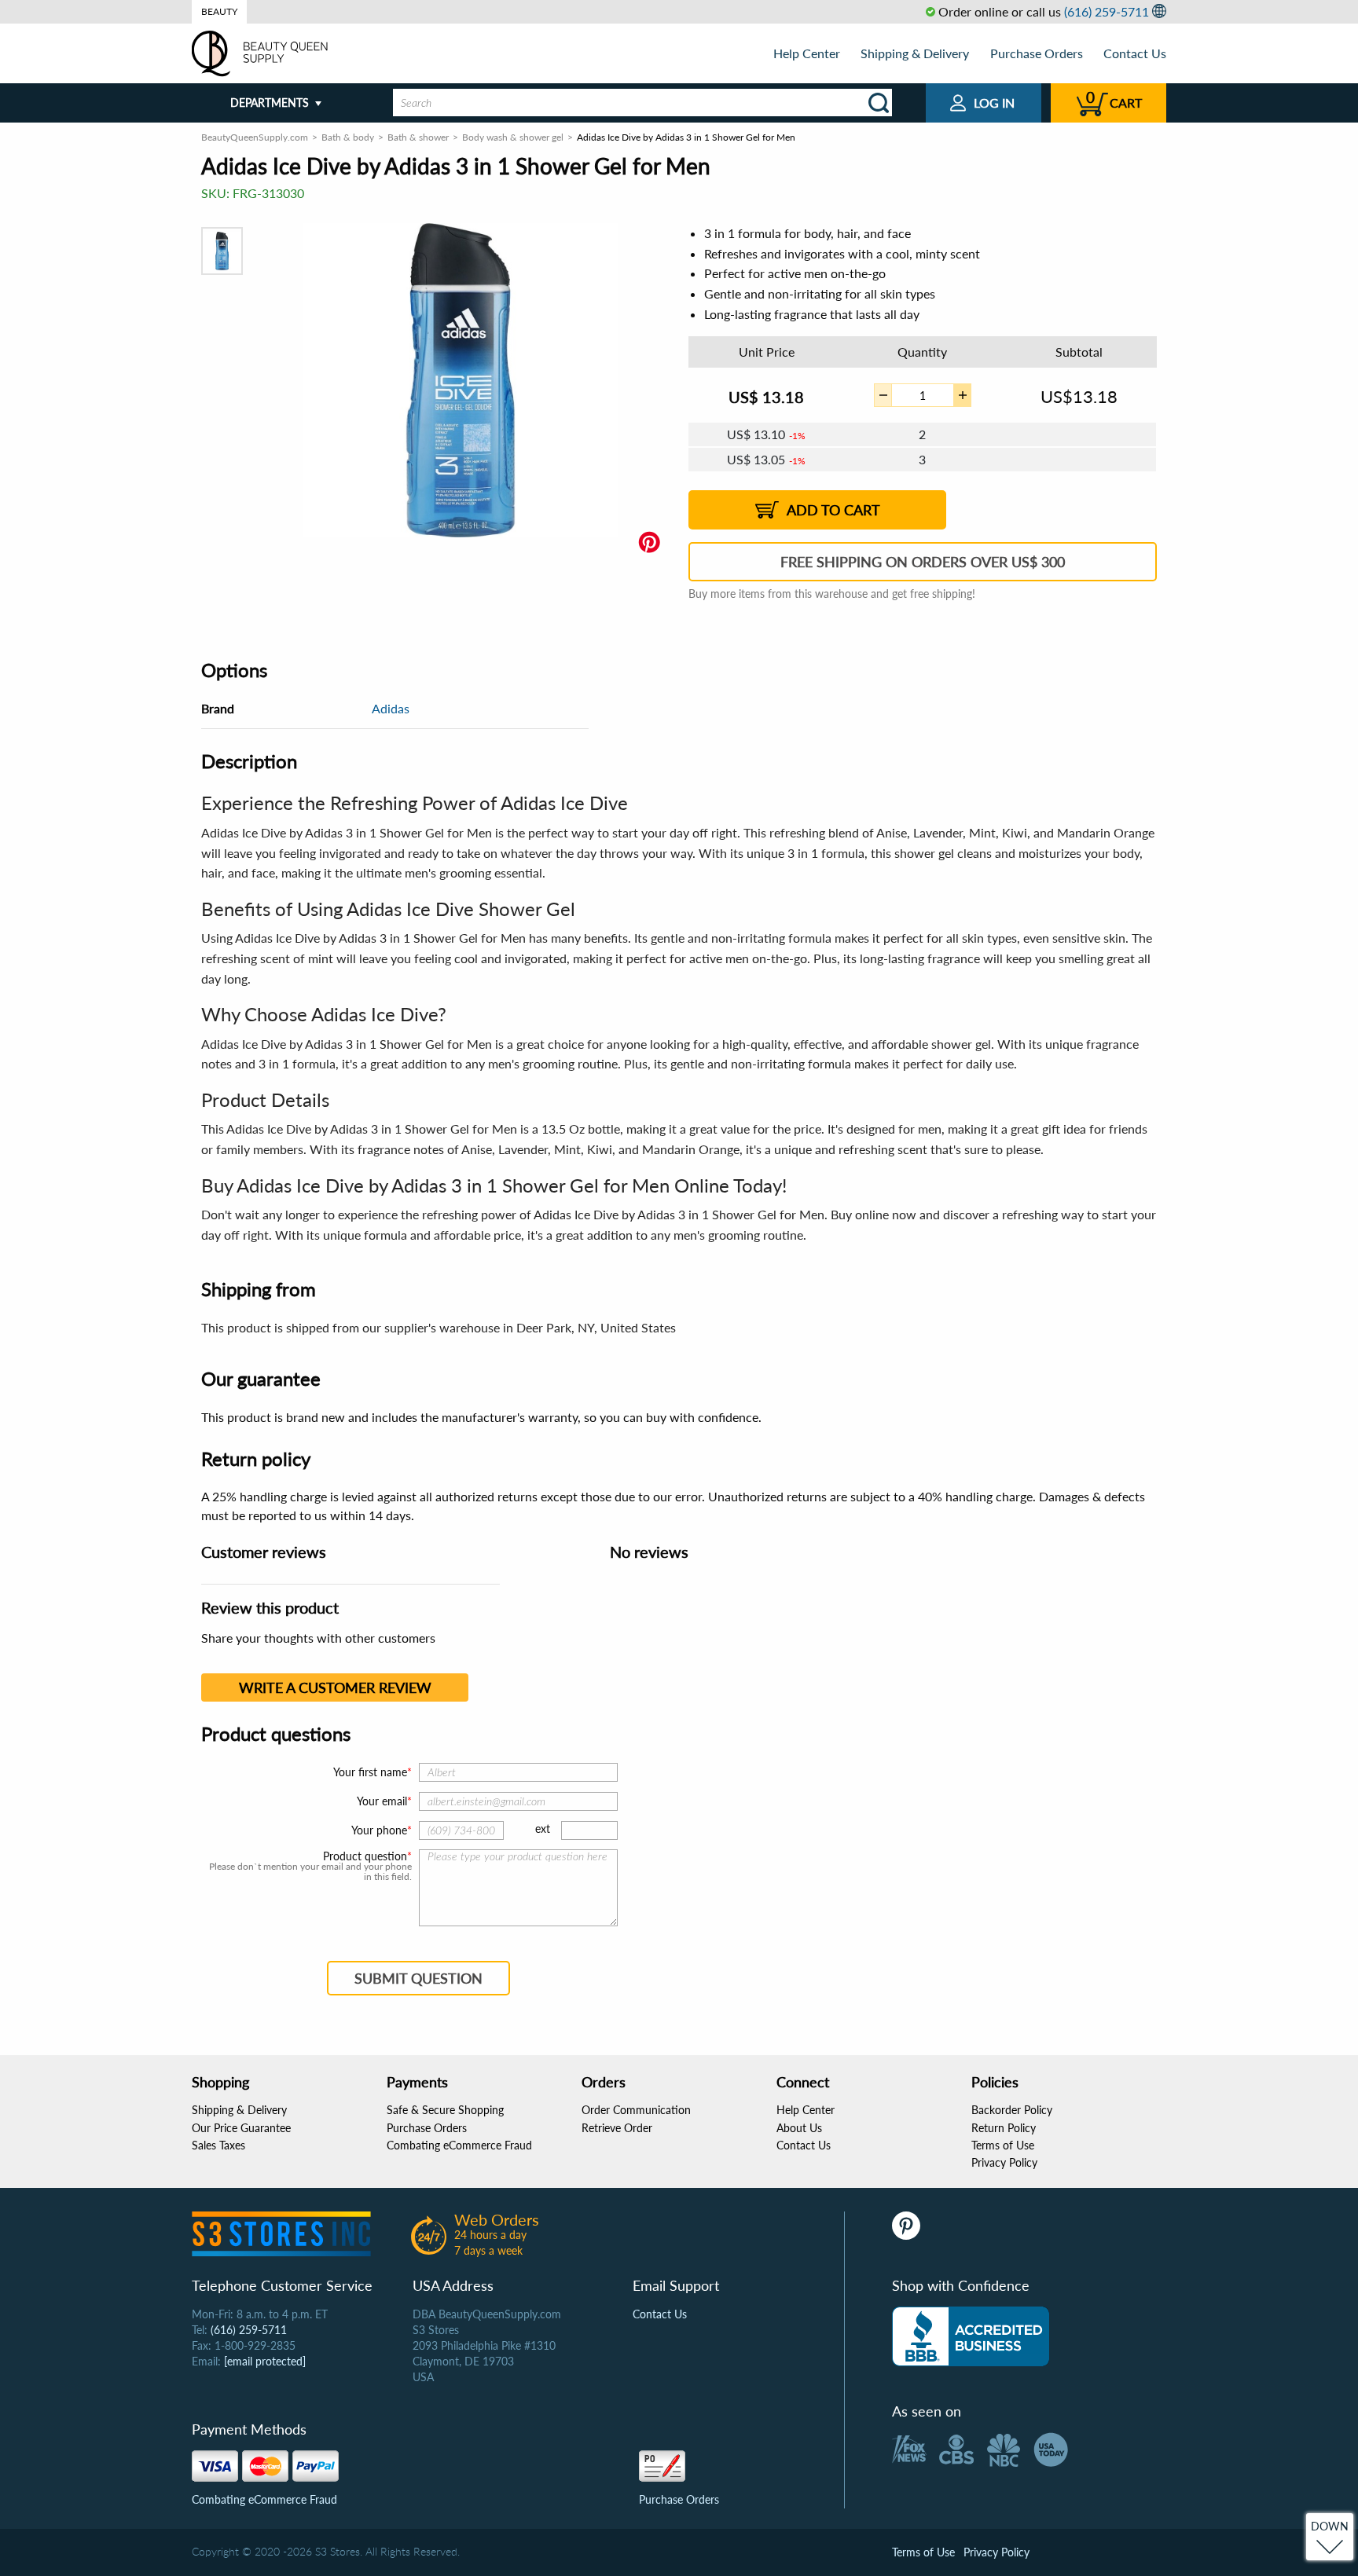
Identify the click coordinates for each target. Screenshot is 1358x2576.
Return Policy (1004, 2128)
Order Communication (636, 2110)
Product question (365, 1856)
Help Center (807, 53)
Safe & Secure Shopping (445, 2110)
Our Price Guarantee (241, 2128)
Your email (382, 1801)
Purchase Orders (1037, 53)
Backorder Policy (1012, 2110)
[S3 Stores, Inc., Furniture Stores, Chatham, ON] (971, 2336)
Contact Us (1135, 53)
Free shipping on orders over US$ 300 (923, 562)
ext (543, 1828)
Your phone (379, 1830)
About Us (799, 2128)
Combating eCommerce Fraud (459, 2145)
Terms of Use (1003, 2145)
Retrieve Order (617, 2128)
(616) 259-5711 (1107, 11)
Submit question (418, 1978)
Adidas (391, 708)
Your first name (370, 1772)
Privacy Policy (1004, 2162)
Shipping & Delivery (915, 53)
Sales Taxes (218, 2145)
